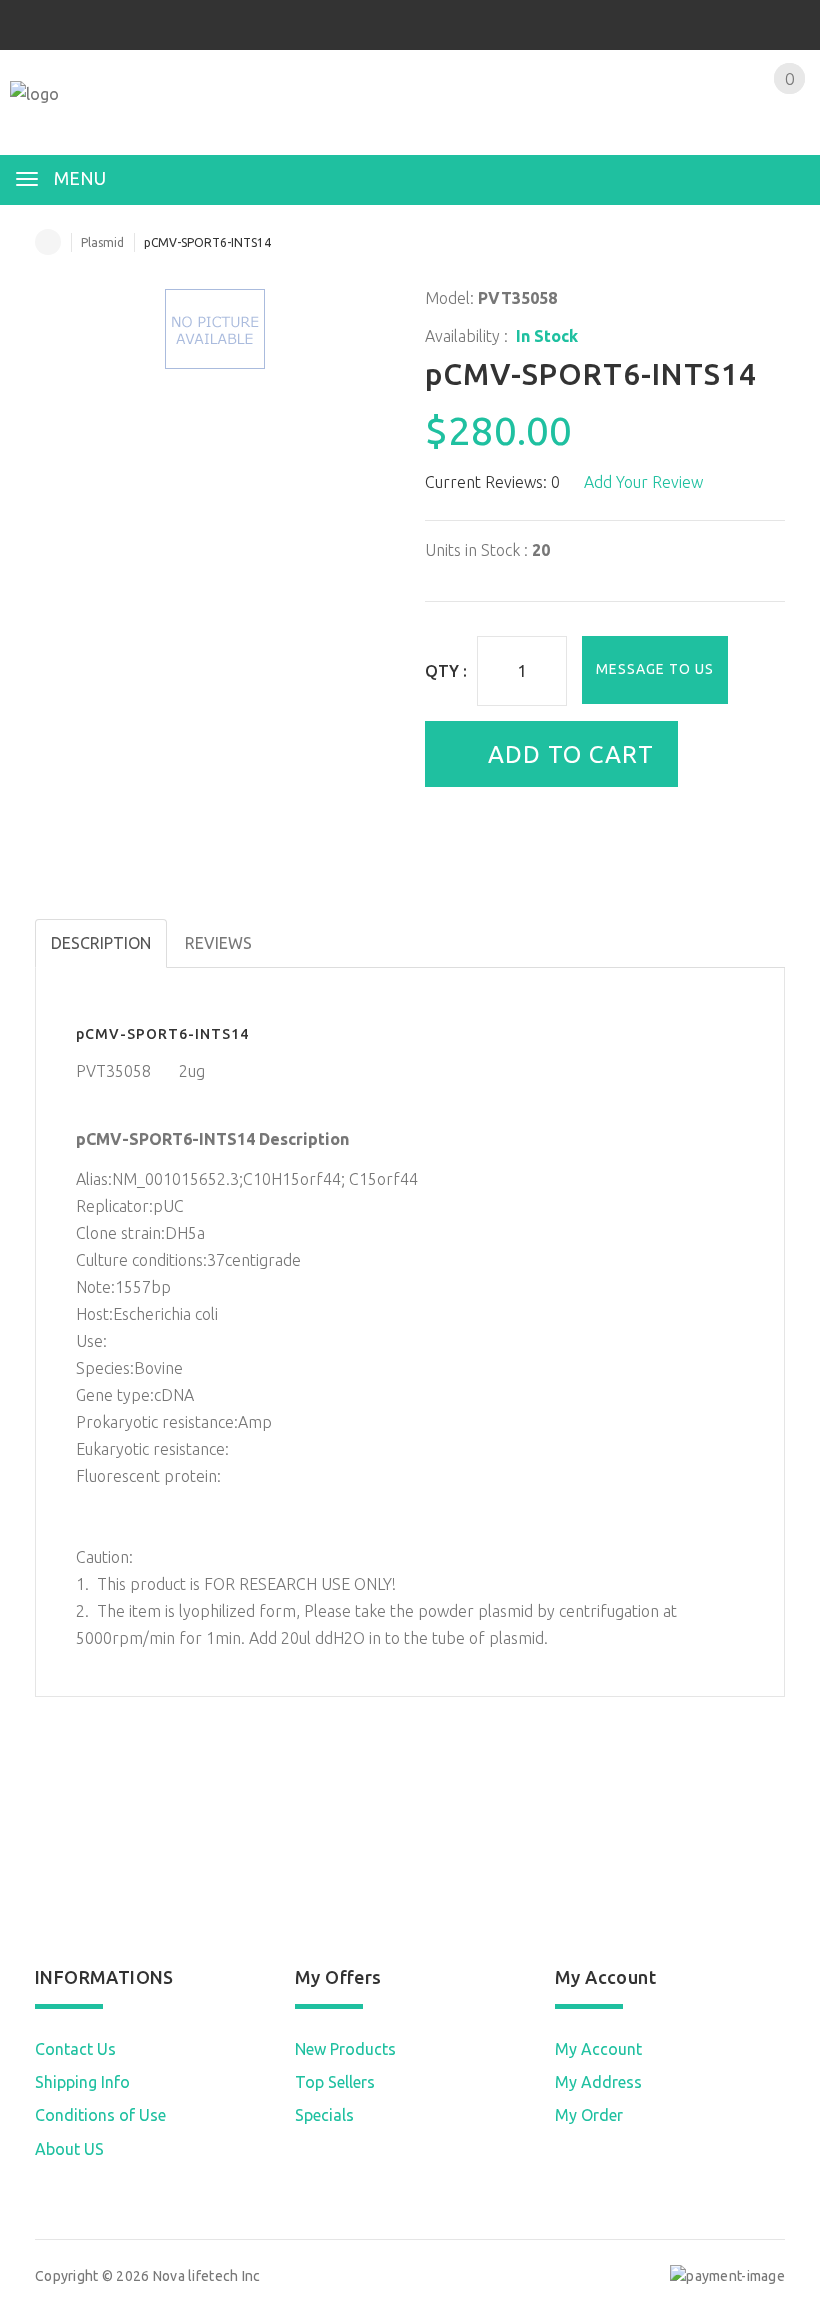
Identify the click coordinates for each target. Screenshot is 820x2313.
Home (48, 242)
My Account (598, 2049)
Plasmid (102, 242)
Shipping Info (82, 2082)
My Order (589, 2115)
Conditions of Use (100, 2115)
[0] (765, 117)
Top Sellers (335, 2082)
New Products (345, 2049)
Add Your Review (643, 482)
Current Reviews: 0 (492, 482)
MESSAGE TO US (655, 669)
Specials (324, 2115)
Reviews (218, 943)
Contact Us (75, 2049)
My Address (598, 2082)
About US (69, 2149)
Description (101, 943)
